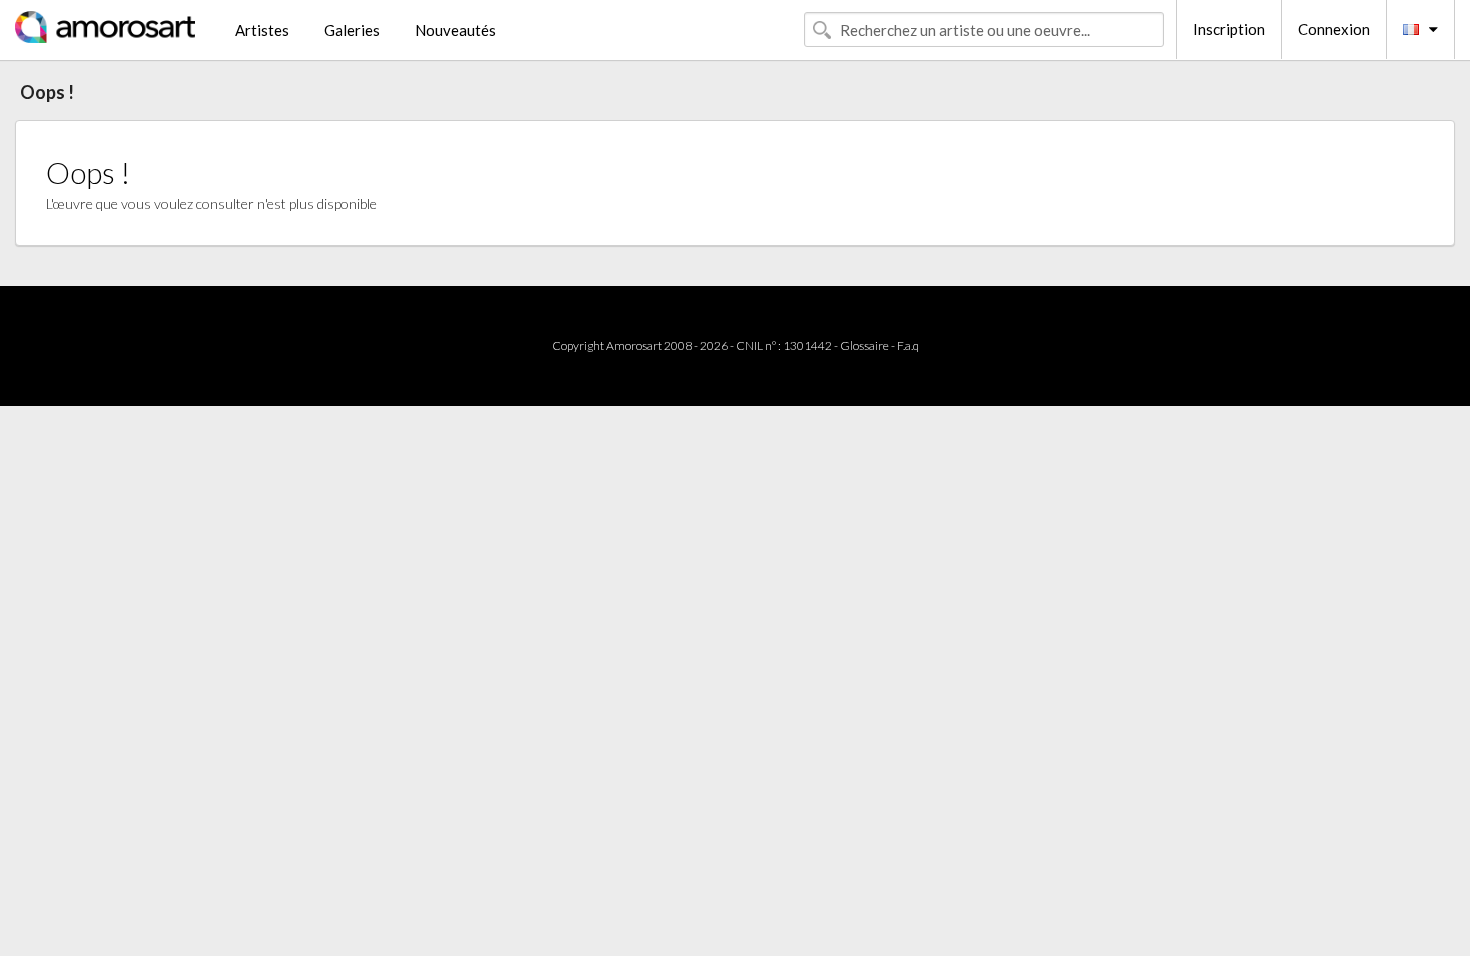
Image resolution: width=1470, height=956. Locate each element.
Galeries (352, 30)
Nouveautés (455, 30)
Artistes (262, 30)
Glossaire (864, 345)
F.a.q (908, 345)
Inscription (1229, 29)
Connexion (1334, 29)
